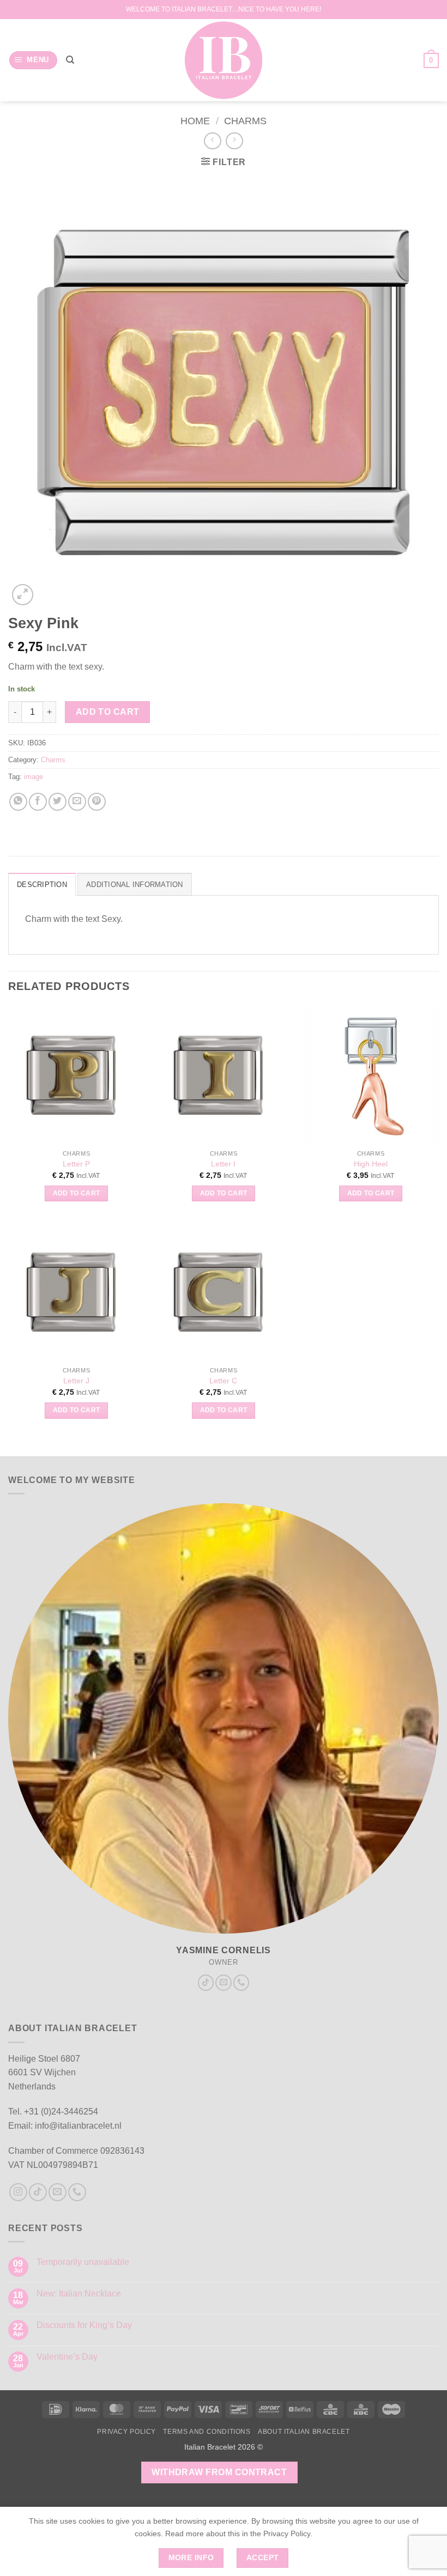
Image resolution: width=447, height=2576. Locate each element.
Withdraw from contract (219, 2472)
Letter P (76, 1164)
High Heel (371, 1164)
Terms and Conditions (207, 2432)
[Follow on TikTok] (206, 1983)
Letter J (76, 1381)
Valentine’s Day (67, 2357)
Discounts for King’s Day (84, 2325)
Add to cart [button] (77, 1193)
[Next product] (212, 141)
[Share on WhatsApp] (18, 802)
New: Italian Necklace (79, 2294)
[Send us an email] (224, 1983)
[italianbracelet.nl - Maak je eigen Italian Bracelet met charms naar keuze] (224, 60)
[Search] (70, 60)
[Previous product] (234, 141)
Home (195, 121)
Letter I (223, 1164)
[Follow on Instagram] (18, 2192)
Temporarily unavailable (83, 2262)
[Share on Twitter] (58, 802)
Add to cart (108, 712)
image (34, 777)
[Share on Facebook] (38, 802)
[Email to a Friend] (77, 802)
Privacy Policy (126, 2432)
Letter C (223, 1381)
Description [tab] (42, 885)
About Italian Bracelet (304, 2432)
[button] (34, 60)
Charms (245, 121)
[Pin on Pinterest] (97, 802)
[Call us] (241, 1983)
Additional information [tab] (135, 885)
